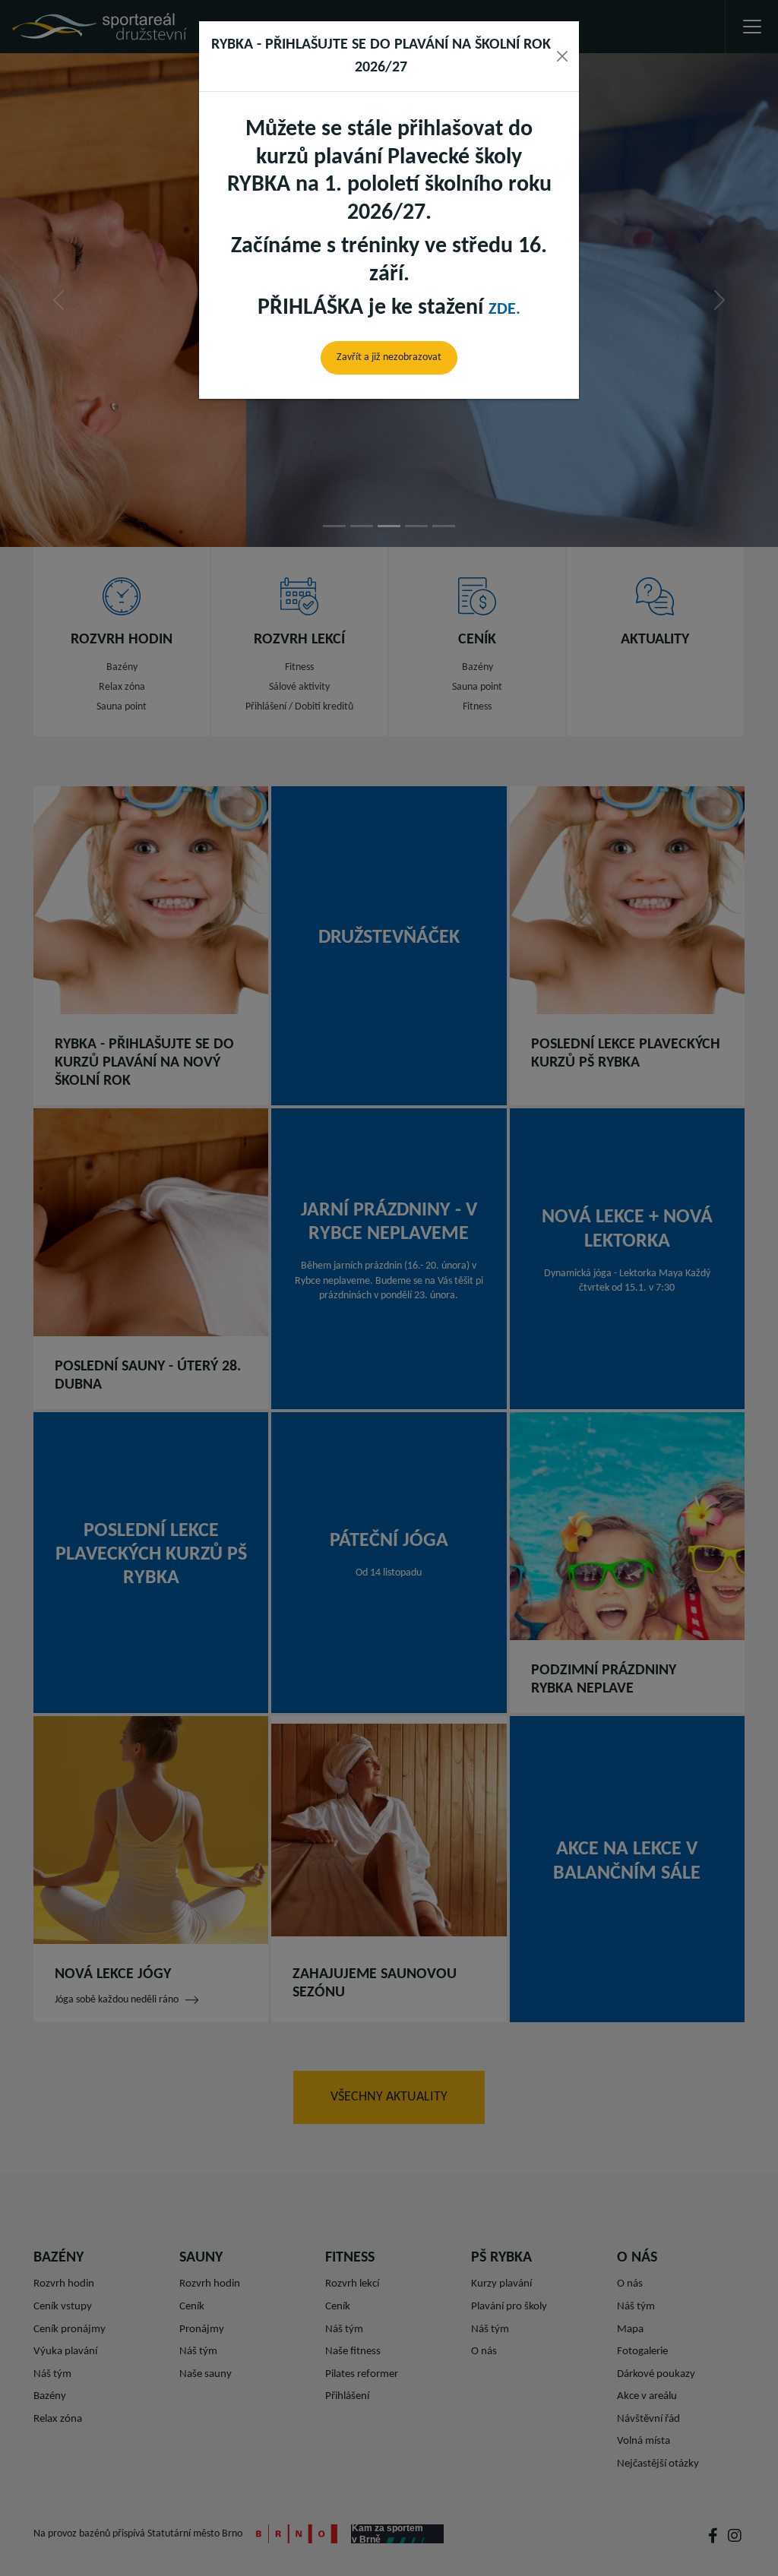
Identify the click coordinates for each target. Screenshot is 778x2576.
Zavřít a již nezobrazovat (389, 357)
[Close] (562, 56)
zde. (504, 310)
